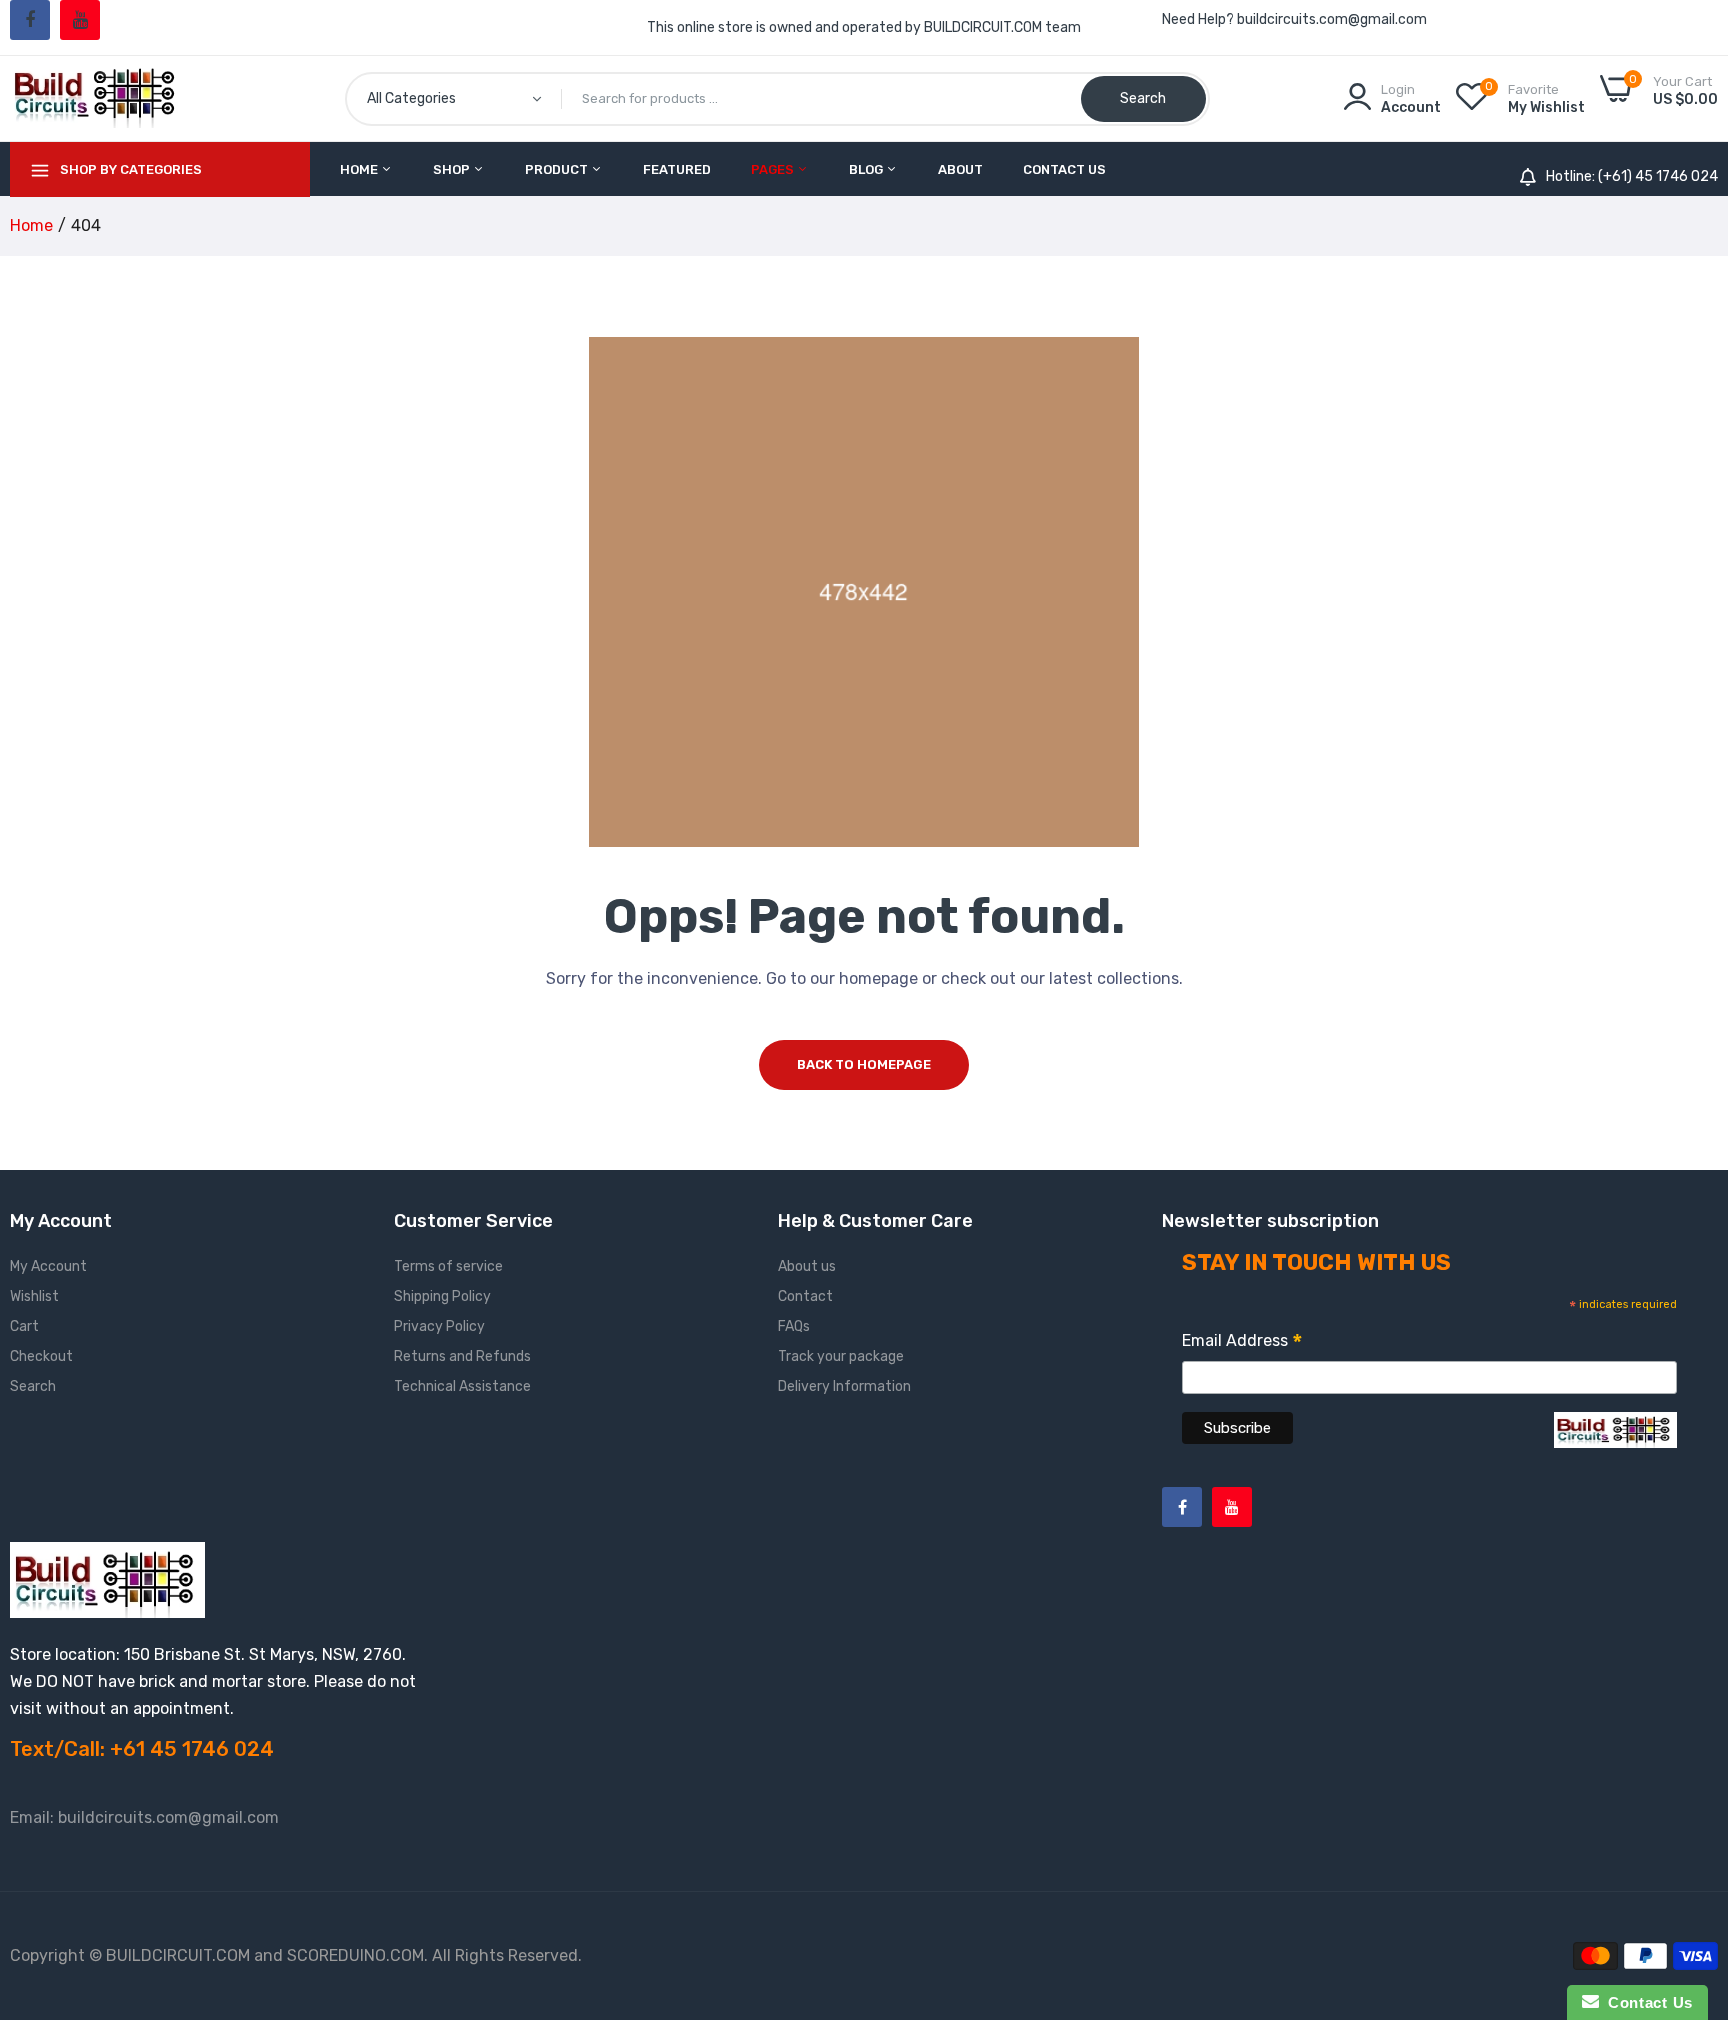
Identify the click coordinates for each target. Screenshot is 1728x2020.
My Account (48, 1266)
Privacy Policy (439, 1326)
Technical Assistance (462, 1386)
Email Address (1242, 1343)
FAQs (794, 1326)
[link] (1688, 1875)
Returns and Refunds (462, 1356)
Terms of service (448, 1266)
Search (33, 1386)
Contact (805, 1296)
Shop (453, 169)
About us (807, 1266)
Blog (867, 169)
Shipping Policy (442, 1296)
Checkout (41, 1356)
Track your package (841, 1356)
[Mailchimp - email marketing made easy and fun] (1616, 1444)
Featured (677, 169)
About (960, 169)
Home (360, 169)
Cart (24, 1326)
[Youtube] (80, 20)
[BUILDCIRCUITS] (97, 98)
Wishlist (34, 1296)
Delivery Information (844, 1386)
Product (558, 169)
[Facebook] (30, 20)
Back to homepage (864, 1064)
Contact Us (1064, 169)
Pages (774, 169)
